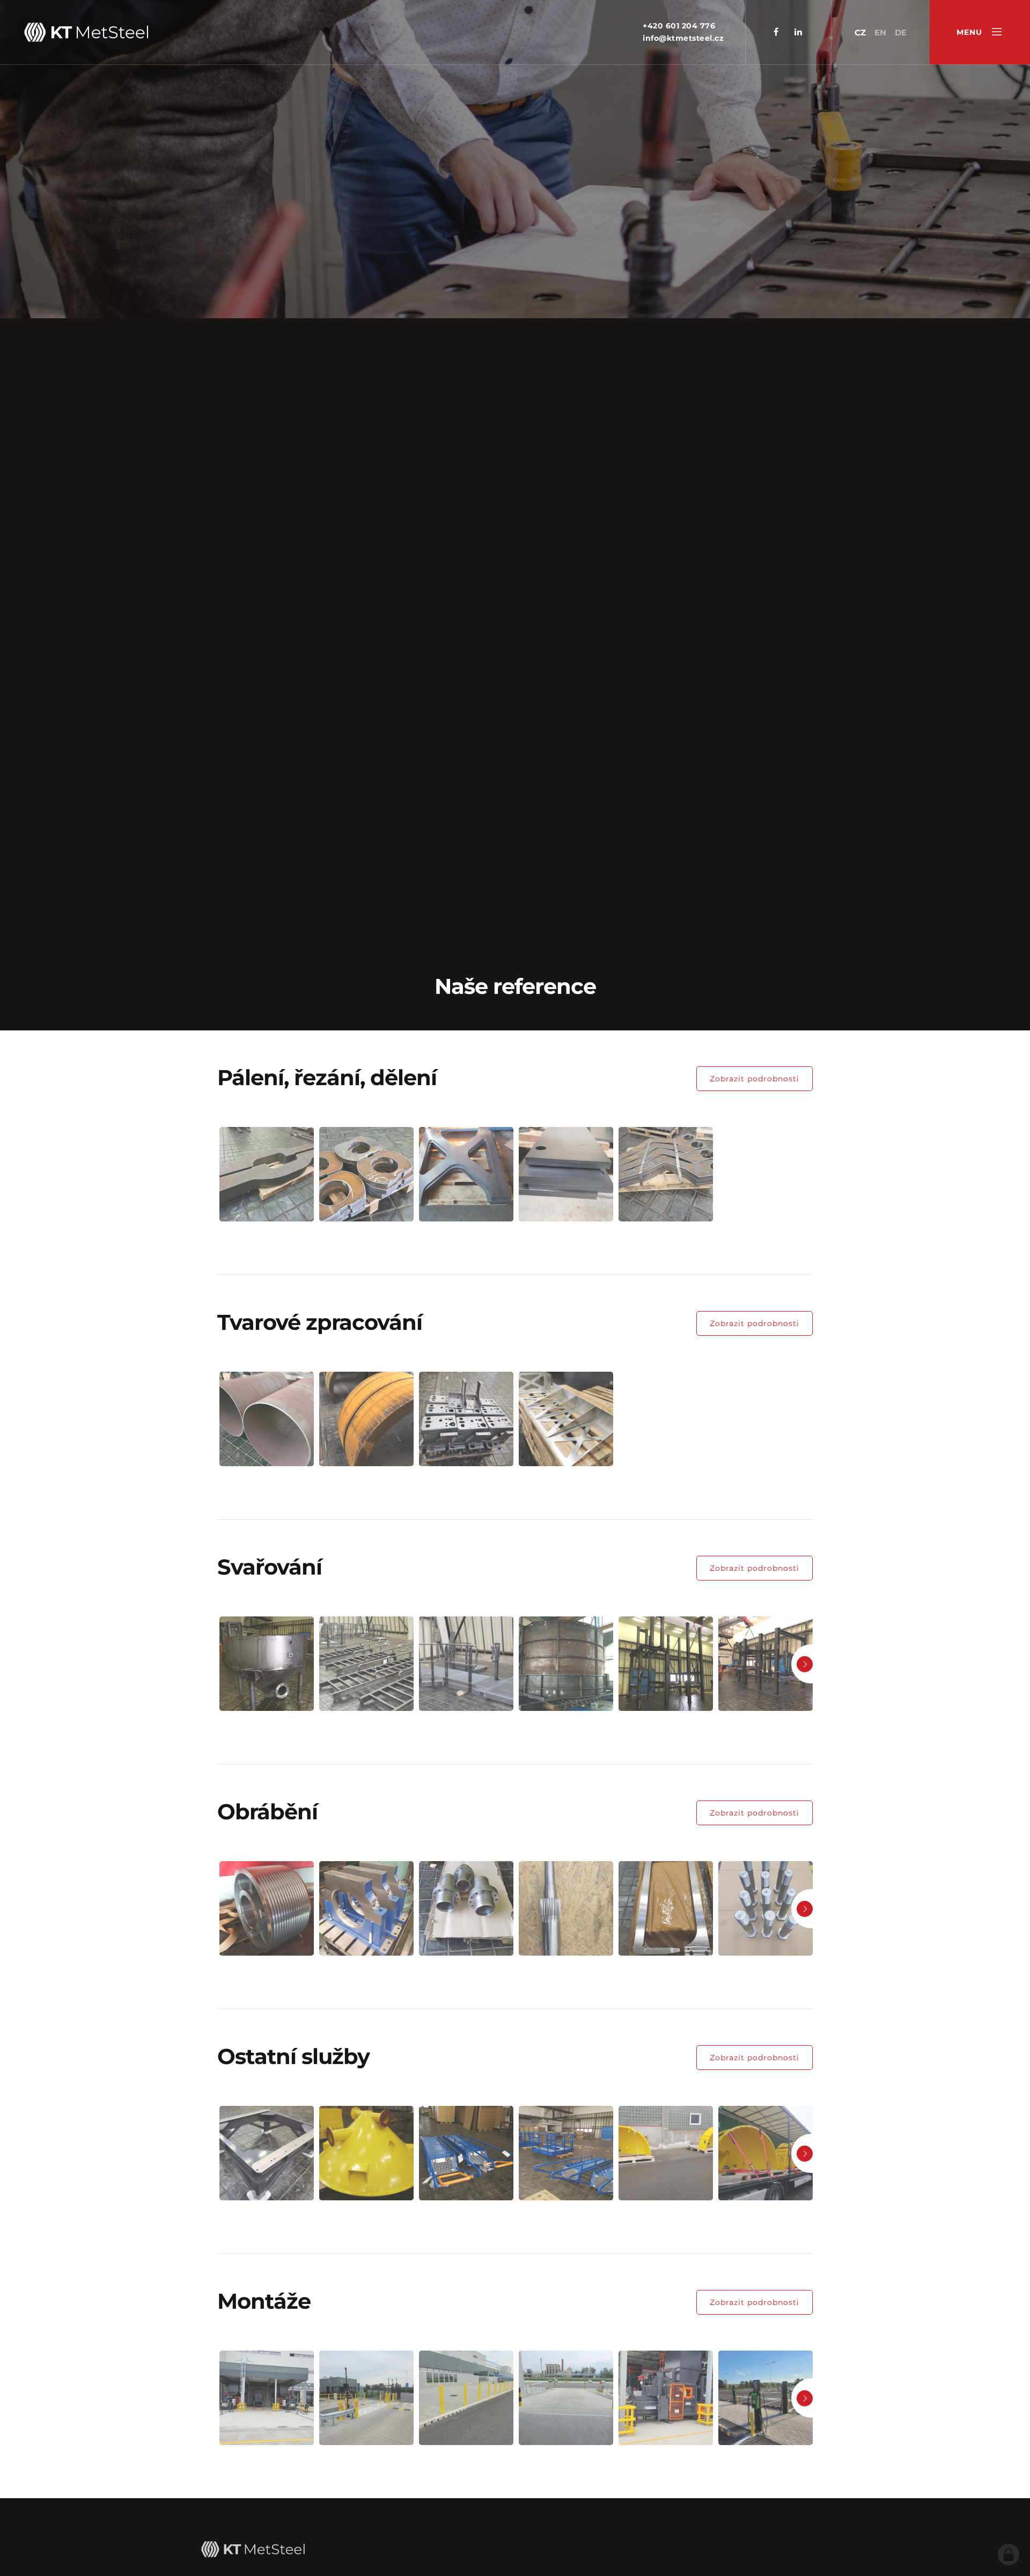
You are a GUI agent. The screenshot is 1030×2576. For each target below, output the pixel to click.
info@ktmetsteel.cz (683, 38)
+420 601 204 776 (679, 26)
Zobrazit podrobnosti (755, 1079)
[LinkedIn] (798, 32)
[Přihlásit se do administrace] (1009, 2555)
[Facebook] (776, 32)
